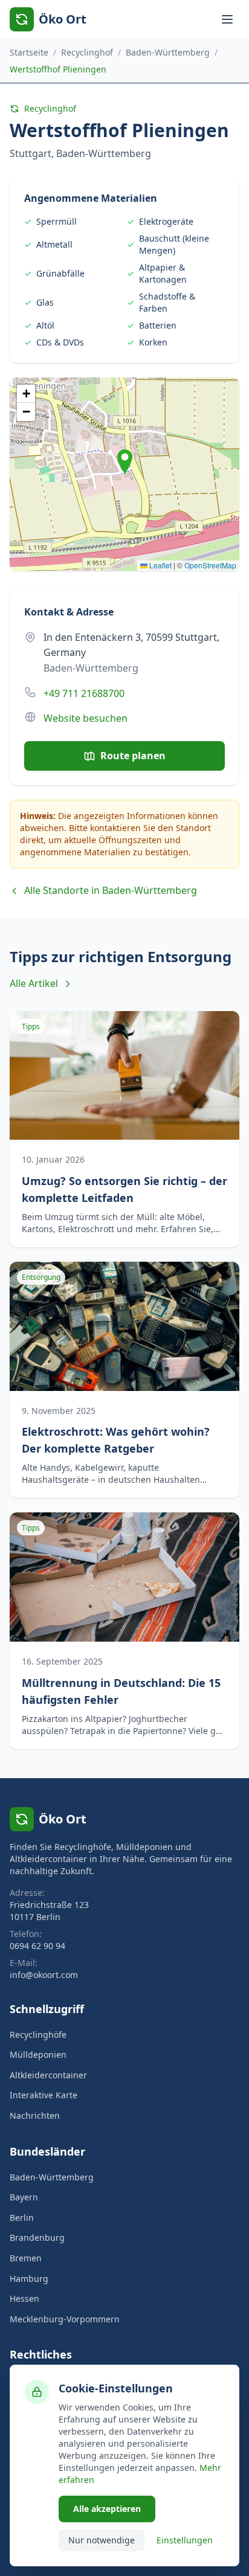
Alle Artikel (34, 983)
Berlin (22, 2218)
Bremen (26, 2258)
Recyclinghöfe (38, 2035)
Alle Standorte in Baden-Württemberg (111, 890)
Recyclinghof (87, 52)
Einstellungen (185, 2540)
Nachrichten (35, 2115)
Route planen (133, 756)
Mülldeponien (38, 2054)
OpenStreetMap (210, 565)
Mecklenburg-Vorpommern (65, 2319)
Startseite (29, 52)
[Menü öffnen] (227, 19)
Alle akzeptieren (107, 2509)
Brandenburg (37, 2237)
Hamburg (29, 2279)
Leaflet (160, 565)
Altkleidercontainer (48, 2075)
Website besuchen (86, 718)
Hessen (24, 2298)
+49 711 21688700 (84, 693)
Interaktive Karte (44, 2095)
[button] (125, 462)
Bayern (24, 2197)
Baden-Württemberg (168, 52)
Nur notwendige (102, 2540)
